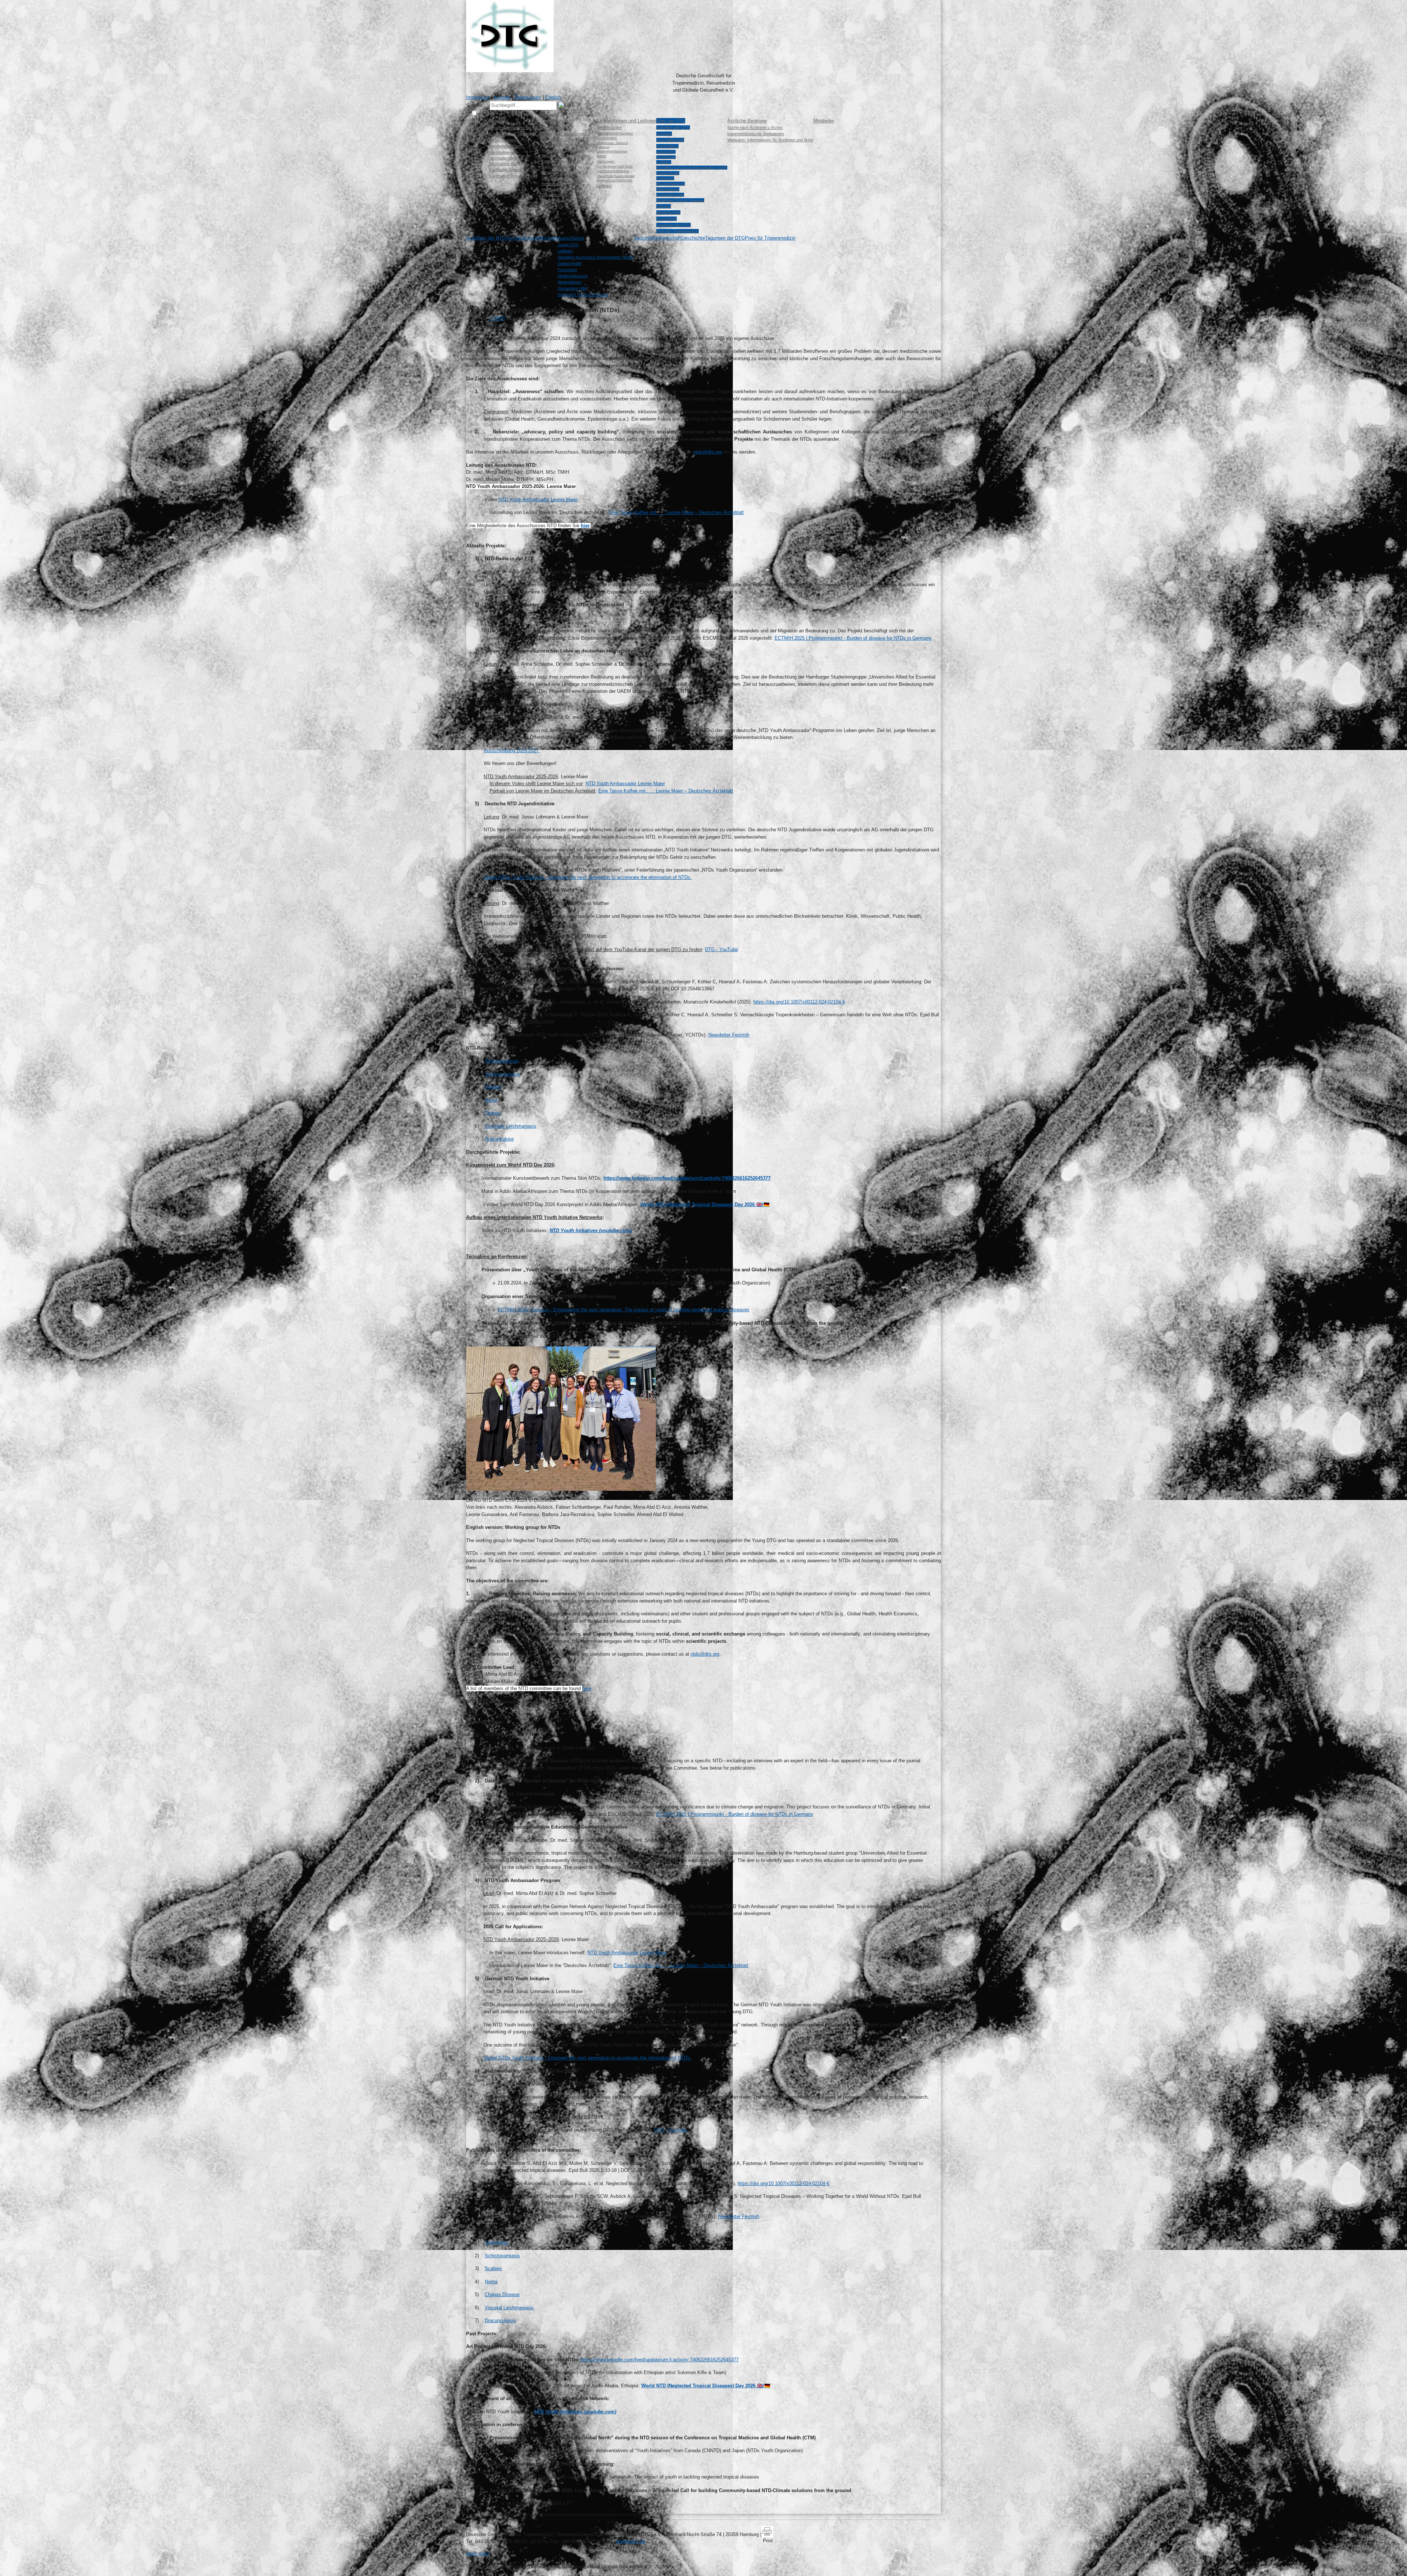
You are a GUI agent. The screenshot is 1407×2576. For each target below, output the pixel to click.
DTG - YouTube (721, 949)
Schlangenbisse (502, 1061)
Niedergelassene (671, 184)
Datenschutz (528, 97)
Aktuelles (499, 121)
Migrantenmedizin (556, 195)
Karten (601, 156)
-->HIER (496, 318)
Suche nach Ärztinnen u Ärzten (755, 127)
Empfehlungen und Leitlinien (626, 121)
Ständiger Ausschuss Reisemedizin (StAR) (692, 168)
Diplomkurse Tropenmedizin (565, 156)
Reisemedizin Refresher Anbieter (569, 150)
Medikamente (607, 138)
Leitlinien (604, 186)
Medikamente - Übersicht (612, 143)
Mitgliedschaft (668, 212)
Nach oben (477, 2553)
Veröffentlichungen (505, 146)
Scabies (493, 2268)
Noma (491, 1100)
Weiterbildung (553, 127)
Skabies (493, 1087)
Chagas (493, 1113)
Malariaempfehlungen (615, 133)
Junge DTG (666, 152)
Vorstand (664, 134)
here (587, 1688)
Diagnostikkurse (555, 167)
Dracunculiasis (500, 2320)
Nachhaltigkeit (501, 152)
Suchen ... (477, 105)
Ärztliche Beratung (747, 121)
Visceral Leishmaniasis (509, 2308)
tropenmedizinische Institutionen (756, 134)
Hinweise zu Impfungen (614, 180)
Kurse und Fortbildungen (563, 134)
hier (585, 526)
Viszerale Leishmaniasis (511, 1126)
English (553, 97)
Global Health (668, 173)
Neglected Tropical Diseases (680, 200)
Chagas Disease (502, 2294)
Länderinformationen (612, 151)
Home (472, 121)
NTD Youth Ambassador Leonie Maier (625, 783)
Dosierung (603, 147)
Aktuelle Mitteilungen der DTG (515, 127)
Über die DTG (671, 121)
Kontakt (502, 97)
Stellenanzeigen (503, 140)
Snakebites (497, 2242)
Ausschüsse (667, 146)
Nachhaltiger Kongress (508, 164)
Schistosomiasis (502, 1074)
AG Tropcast (666, 157)
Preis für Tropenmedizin (677, 231)
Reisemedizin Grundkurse (563, 139)
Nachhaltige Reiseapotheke (513, 176)
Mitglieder (824, 121)
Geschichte (666, 219)
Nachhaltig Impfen (504, 158)
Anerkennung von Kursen (563, 200)
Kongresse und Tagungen (512, 134)
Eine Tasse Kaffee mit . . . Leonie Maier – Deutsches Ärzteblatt (676, 512)
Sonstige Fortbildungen (561, 172)
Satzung (664, 206)
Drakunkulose (499, 1139)
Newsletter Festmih (729, 1035)
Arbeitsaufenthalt (556, 189)
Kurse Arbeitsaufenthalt (561, 161)
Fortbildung (553, 121)
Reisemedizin (553, 184)
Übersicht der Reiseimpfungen (615, 176)
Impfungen (606, 161)
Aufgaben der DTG (673, 127)
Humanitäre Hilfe (670, 195)
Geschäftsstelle (670, 140)
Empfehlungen (609, 127)
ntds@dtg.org (708, 452)
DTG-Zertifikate (555, 178)
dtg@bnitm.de (630, 2541)
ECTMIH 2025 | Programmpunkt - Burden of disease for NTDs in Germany (853, 638)
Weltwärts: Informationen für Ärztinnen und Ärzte (770, 140)
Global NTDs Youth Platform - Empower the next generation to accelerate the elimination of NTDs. (588, 877)
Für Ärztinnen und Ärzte (615, 166)
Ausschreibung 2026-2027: (512, 751)
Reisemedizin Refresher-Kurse (567, 145)
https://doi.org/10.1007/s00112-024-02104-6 (799, 1002)
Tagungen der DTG (673, 225)
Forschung (665, 178)
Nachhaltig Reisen (505, 170)
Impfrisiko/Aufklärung (613, 171)
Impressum (478, 97)
